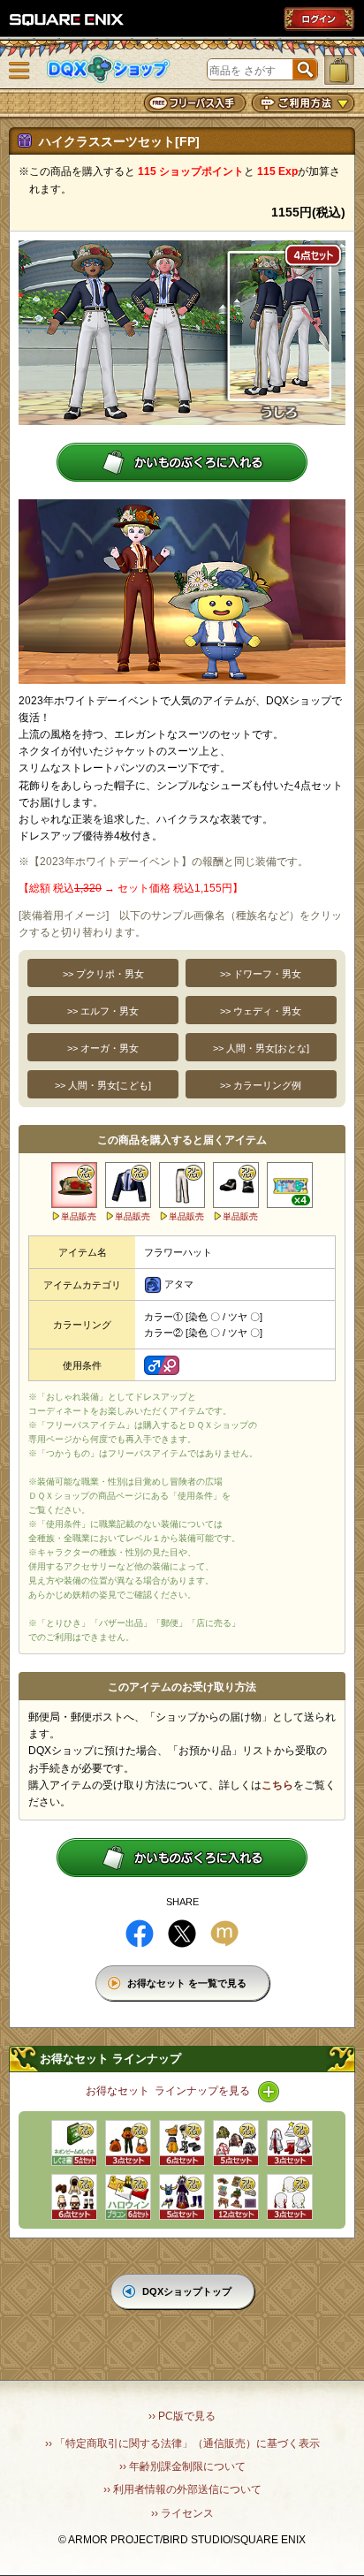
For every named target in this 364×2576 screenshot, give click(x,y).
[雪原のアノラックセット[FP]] (74, 2197)
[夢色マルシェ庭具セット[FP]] (236, 2197)
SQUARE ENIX (67, 19)
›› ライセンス (182, 2513)
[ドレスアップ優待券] (290, 1185)
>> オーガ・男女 (103, 1048)
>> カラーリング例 (261, 1085)
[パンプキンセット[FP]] (128, 2143)
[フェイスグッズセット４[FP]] (290, 2197)
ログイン (319, 19)
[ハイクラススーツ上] (128, 1185)
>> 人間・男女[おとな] (261, 1048)
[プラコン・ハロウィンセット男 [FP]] (128, 2197)
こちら (277, 1785)
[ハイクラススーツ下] (182, 1185)
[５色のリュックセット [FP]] (236, 2143)
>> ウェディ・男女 (261, 1011)
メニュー (19, 71)
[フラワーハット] (74, 1185)
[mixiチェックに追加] (224, 1934)
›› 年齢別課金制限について (182, 2466)
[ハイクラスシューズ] (236, 1185)
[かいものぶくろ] (339, 70)
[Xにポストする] (182, 1934)
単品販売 (79, 1216)
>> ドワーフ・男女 (261, 974)
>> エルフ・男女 (103, 1011)
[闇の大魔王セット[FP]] (182, 2197)
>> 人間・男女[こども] (103, 1085)
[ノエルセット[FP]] (290, 2143)
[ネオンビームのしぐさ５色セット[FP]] (74, 2143)
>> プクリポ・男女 (103, 974)
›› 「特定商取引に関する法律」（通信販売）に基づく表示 (182, 2443)
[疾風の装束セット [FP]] (182, 2143)
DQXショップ (109, 69)
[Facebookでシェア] (140, 1934)
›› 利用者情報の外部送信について (182, 2489)
